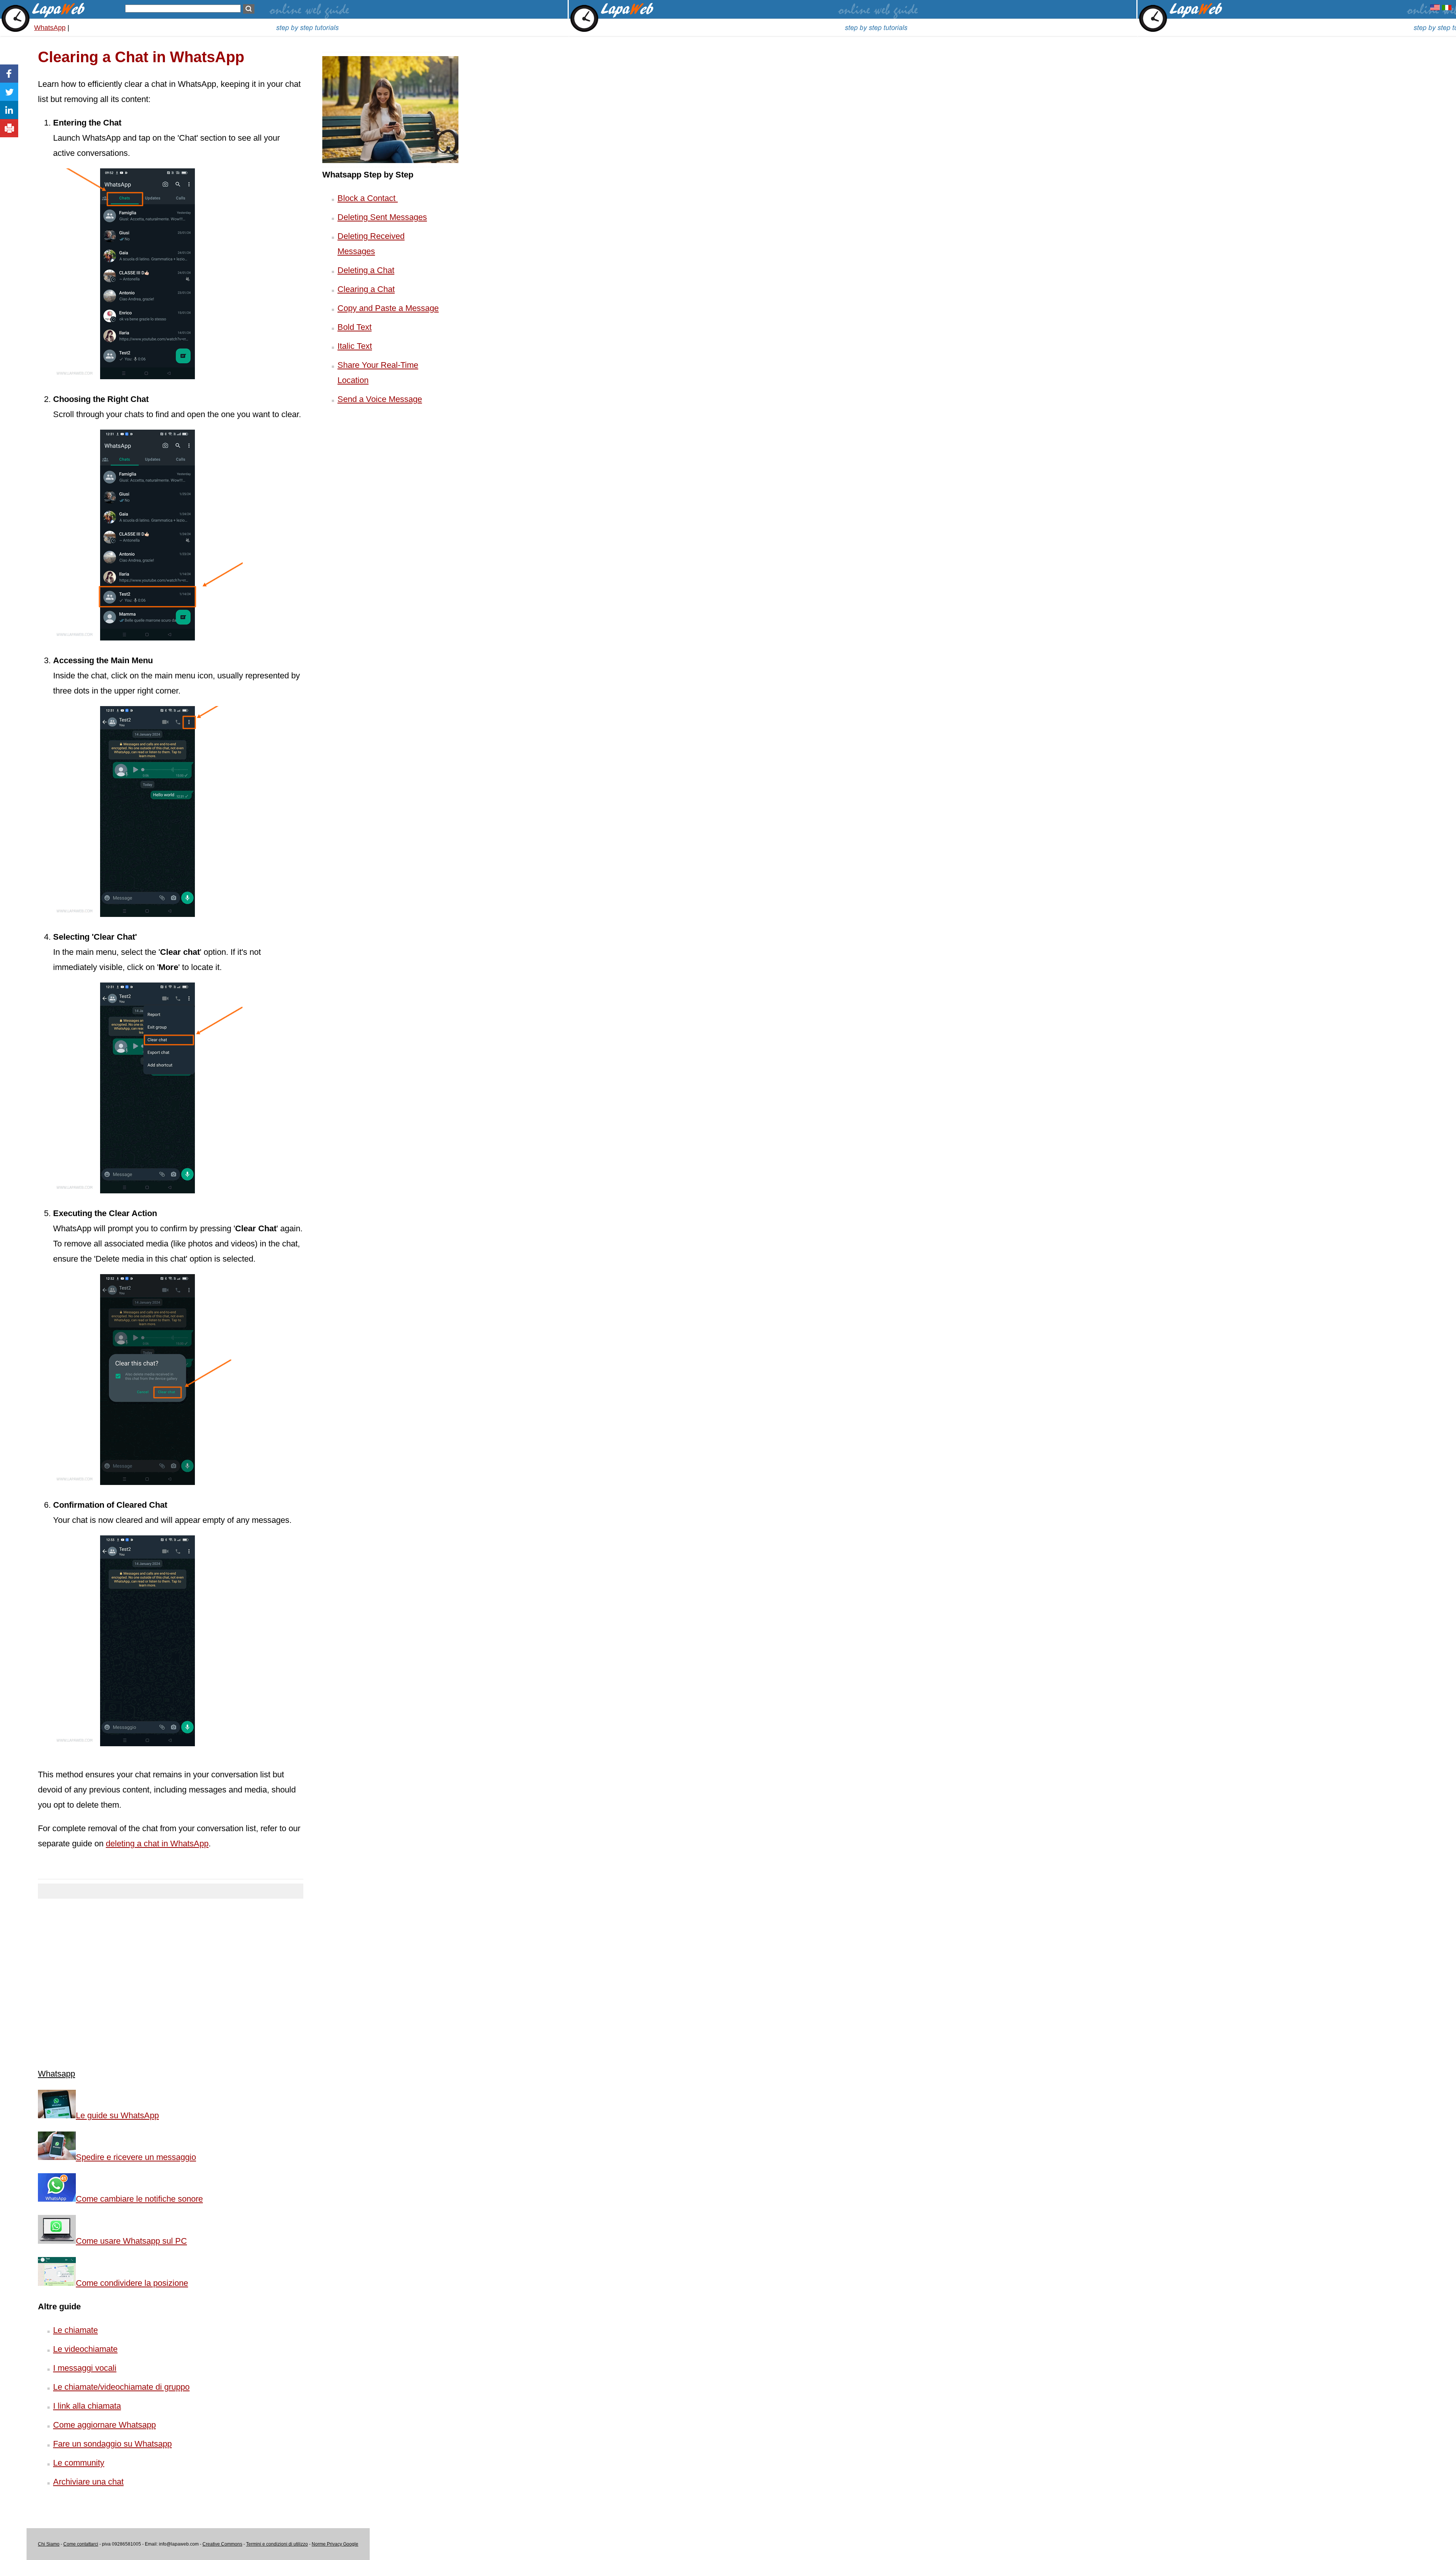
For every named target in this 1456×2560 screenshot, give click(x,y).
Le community (79, 2463)
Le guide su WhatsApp (117, 2115)
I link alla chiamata (87, 2406)
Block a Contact (368, 198)
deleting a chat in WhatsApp (157, 1843)
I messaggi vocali (85, 2368)
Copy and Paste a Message (388, 308)
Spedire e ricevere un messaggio (136, 2157)
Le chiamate (75, 2330)
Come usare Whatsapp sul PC (131, 2241)
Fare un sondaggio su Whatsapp (112, 2444)
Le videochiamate (85, 2349)
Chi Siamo (49, 2544)
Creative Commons (222, 2544)
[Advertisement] (171, 1978)
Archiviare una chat (88, 2482)
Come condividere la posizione (132, 2283)
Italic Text (355, 346)
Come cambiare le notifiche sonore (139, 2199)
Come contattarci (81, 2544)
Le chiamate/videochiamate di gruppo (121, 2387)
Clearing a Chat (366, 289)
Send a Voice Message (380, 399)
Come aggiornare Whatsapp (104, 2425)
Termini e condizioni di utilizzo (277, 2544)
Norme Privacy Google (335, 2544)
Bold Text (355, 327)
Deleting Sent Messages (382, 217)
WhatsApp (50, 28)
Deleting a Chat (366, 270)
